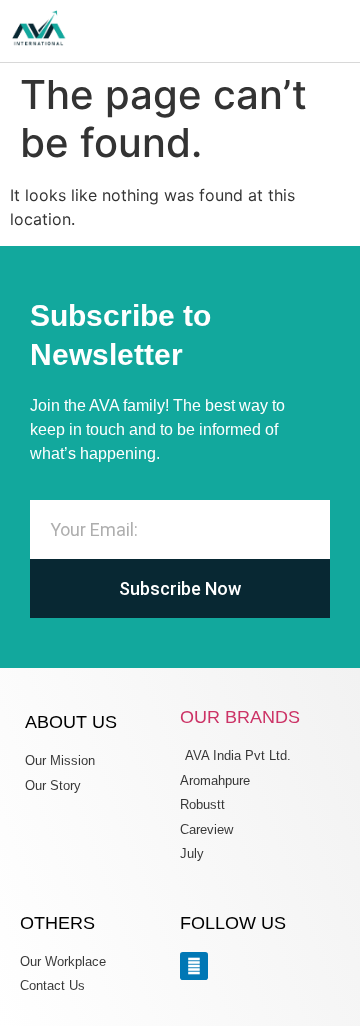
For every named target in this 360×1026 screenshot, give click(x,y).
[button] (344, 31)
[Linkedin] (194, 966)
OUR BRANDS (240, 717)
